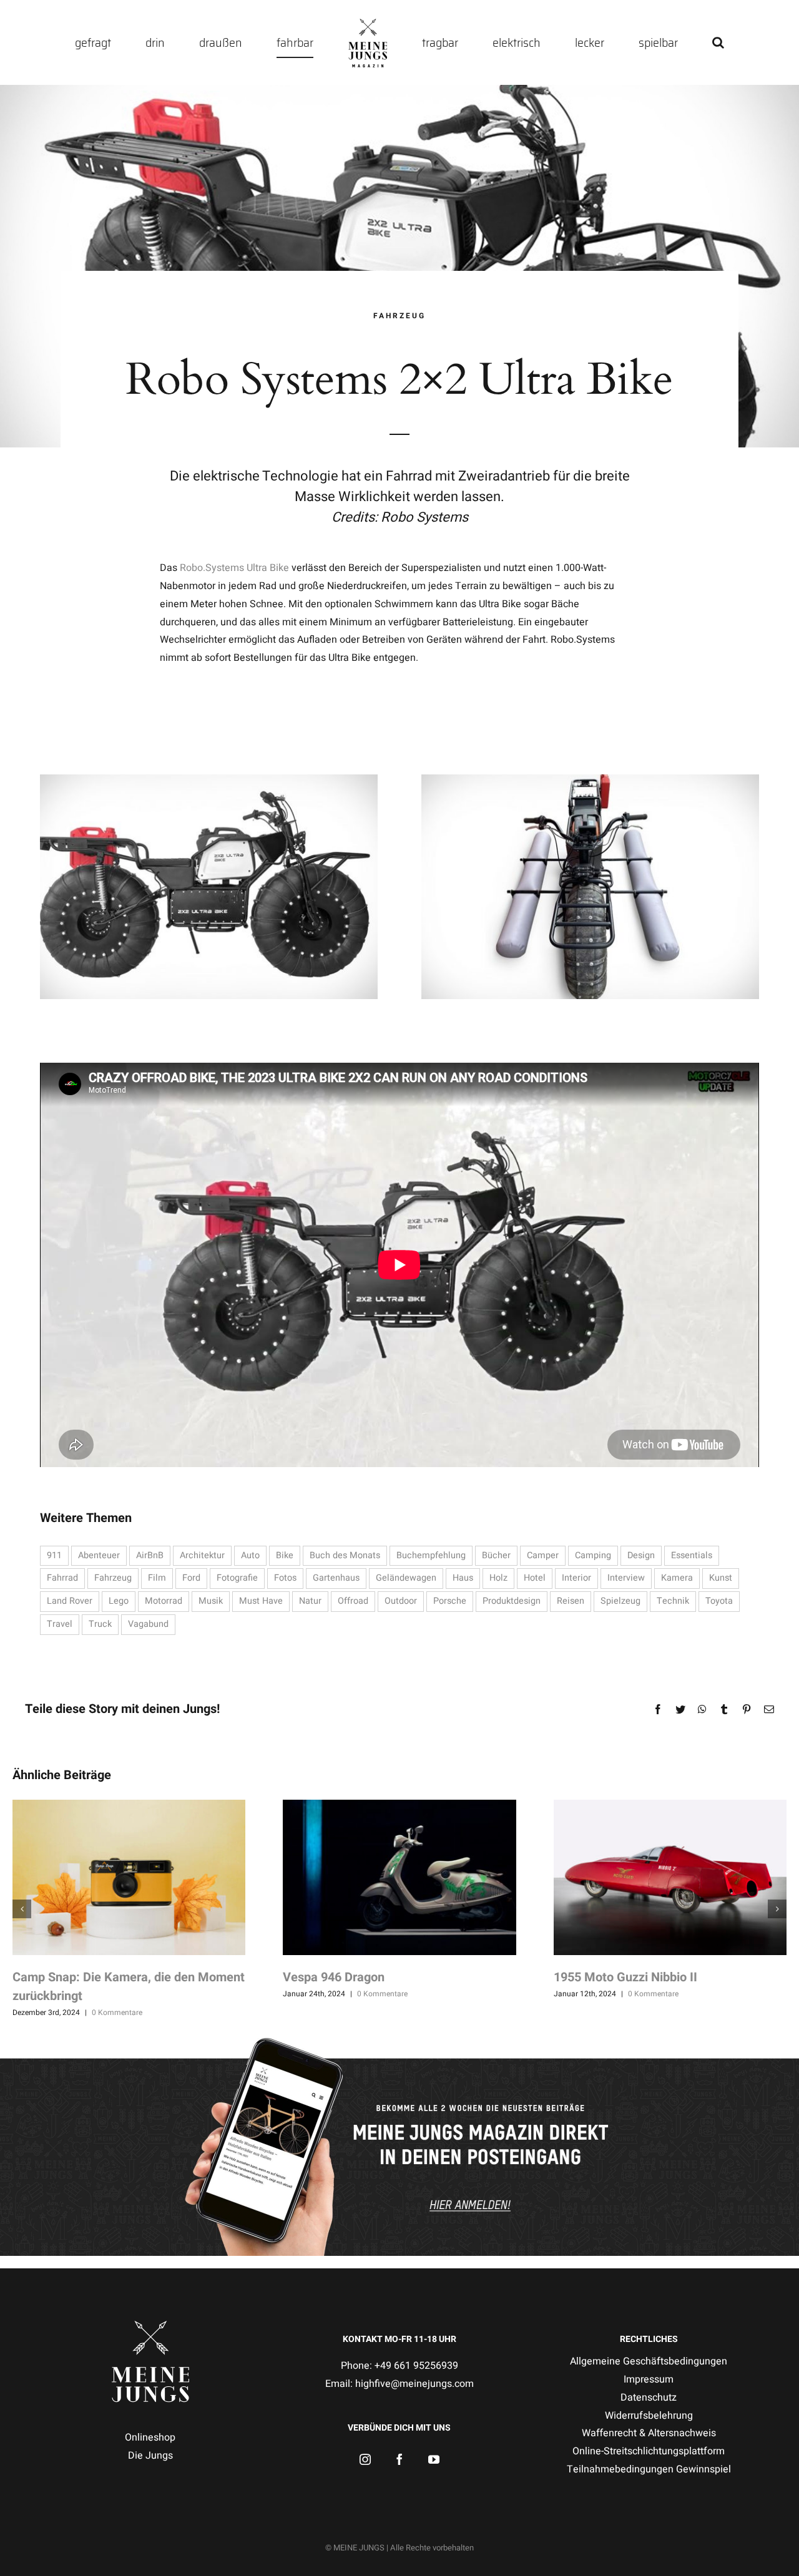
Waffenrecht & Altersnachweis (649, 2433)
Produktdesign (512, 1601)
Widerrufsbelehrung (649, 2416)
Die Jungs (150, 2456)
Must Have (261, 1601)
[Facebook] (399, 2459)
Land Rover (70, 1601)
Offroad (353, 1601)
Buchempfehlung (431, 1555)
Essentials (692, 1555)
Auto (250, 1555)
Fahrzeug (113, 1578)
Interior (576, 1578)
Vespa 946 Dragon (334, 1977)
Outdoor (401, 1601)
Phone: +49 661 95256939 (399, 2366)
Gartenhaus (336, 1578)
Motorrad (164, 1601)
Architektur (202, 1555)
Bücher (496, 1555)
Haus (463, 1578)
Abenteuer (99, 1555)
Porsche (450, 1601)
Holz (498, 1578)
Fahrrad (62, 1578)
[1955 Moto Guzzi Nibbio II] (670, 1877)
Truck (100, 1624)
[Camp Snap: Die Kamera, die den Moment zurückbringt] (129, 1877)
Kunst (721, 1578)
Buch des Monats (345, 1555)
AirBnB (150, 1555)
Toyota (719, 1601)
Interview (626, 1578)
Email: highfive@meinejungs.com (399, 2384)
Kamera (677, 1578)
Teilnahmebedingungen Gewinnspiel (649, 2469)
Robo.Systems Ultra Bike (234, 568)
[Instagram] (365, 2459)
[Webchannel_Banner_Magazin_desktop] (399, 2041)
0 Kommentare (117, 2012)
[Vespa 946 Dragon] (399, 1877)
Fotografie (237, 1578)
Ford (191, 1578)
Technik (673, 1601)
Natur (310, 1601)
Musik (211, 1601)
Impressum (649, 2379)
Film (157, 1578)
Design (641, 1555)
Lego (119, 1601)
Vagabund (148, 1624)
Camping (593, 1555)
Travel (60, 1624)
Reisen (571, 1601)
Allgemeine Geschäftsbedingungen (649, 2361)
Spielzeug (620, 1601)
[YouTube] (434, 2459)
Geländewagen (406, 1578)
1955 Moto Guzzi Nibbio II (625, 1977)
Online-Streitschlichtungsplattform (649, 2451)
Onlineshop (150, 2437)
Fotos (285, 1578)
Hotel (535, 1578)
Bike (285, 1555)
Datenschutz (649, 2398)
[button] (626, 42)
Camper (543, 1555)
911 (54, 1555)
